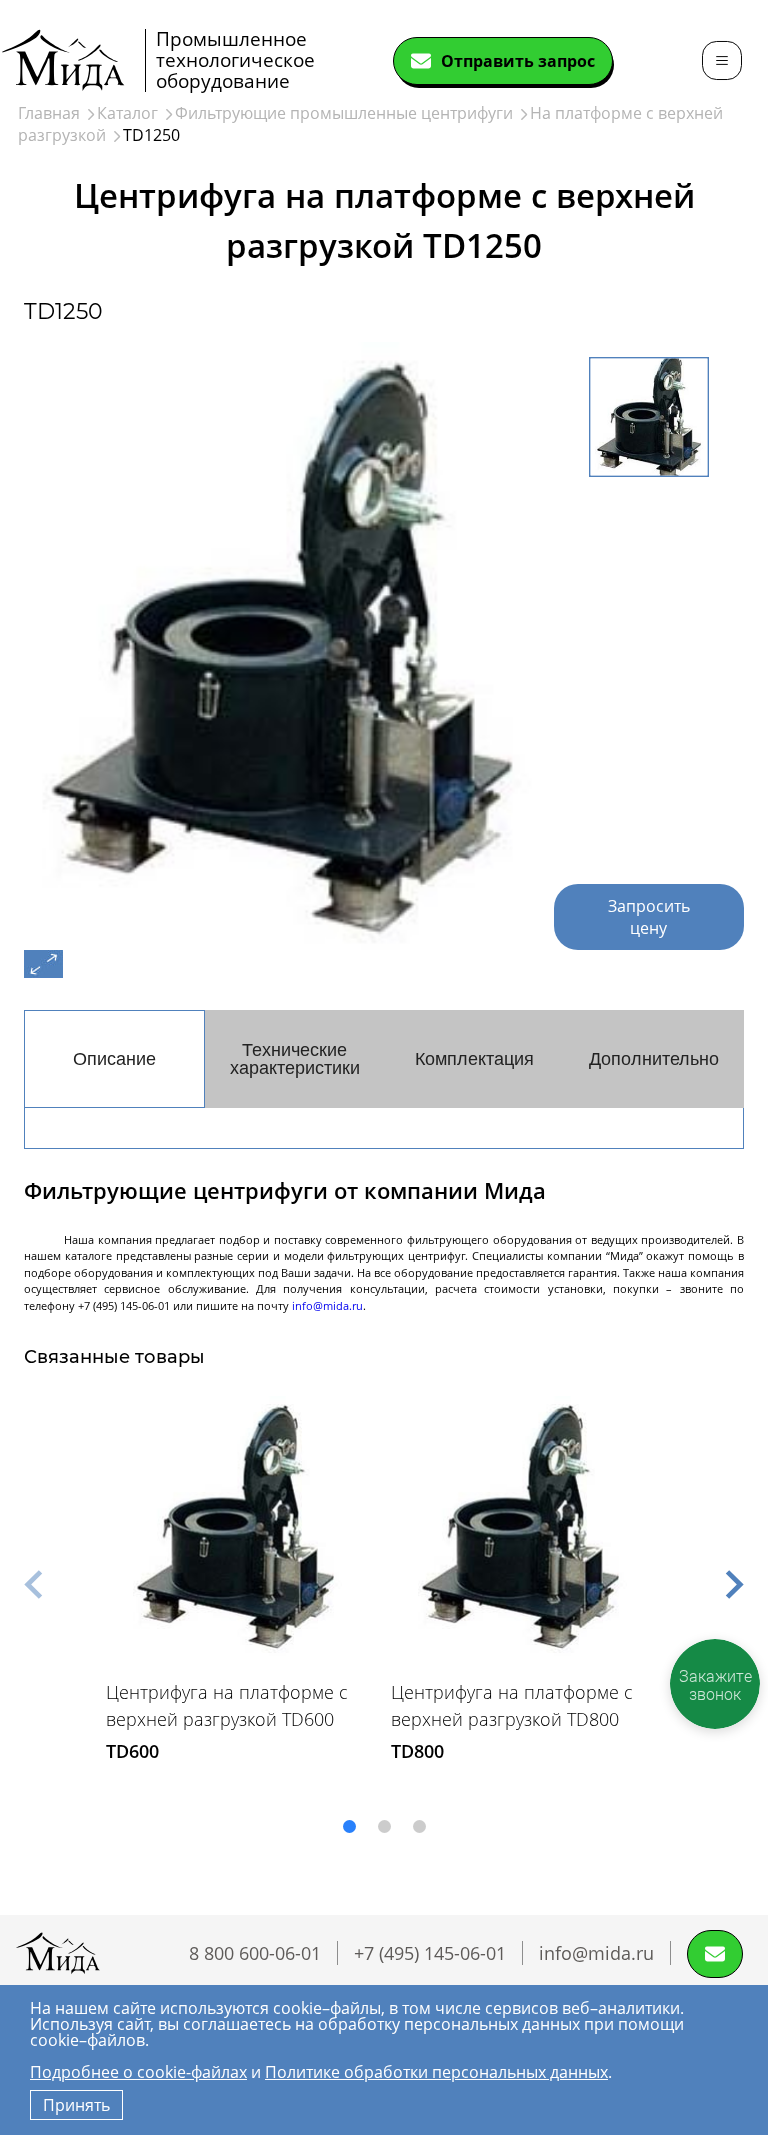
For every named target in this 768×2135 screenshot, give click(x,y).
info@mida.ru (327, 1305)
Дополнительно (654, 1059)
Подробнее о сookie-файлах (138, 2072)
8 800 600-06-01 (255, 1953)
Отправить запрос (518, 61)
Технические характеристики (295, 1059)
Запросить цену (649, 917)
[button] (33, 1585)
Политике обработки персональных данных (436, 2072)
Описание (114, 1059)
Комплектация (474, 1059)
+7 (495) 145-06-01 (430, 1953)
